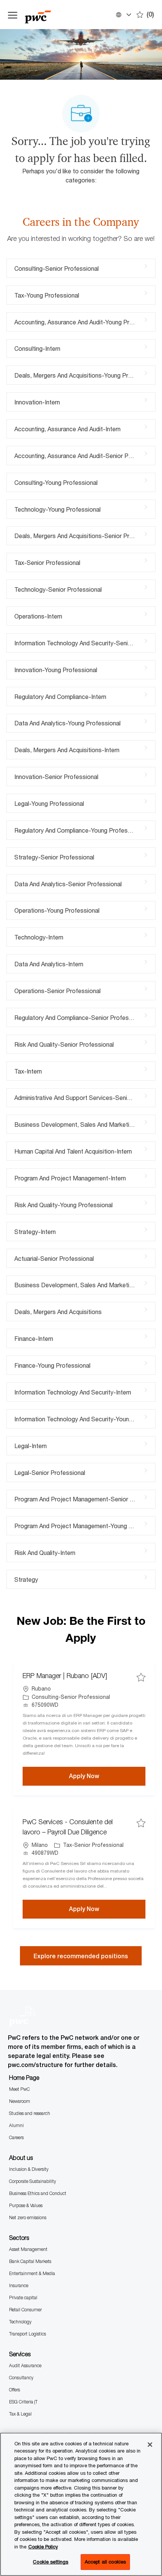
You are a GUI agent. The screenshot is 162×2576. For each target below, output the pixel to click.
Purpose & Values (26, 2205)
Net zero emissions (28, 2217)
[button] (123, 15)
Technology (20, 2322)
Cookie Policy (43, 2547)
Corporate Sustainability (33, 2181)
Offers (15, 2390)
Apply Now (107, 1776)
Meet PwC (19, 2089)
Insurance (19, 2285)
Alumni (16, 2125)
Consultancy (21, 2378)
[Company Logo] (46, 15)
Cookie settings (50, 2562)
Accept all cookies (105, 2562)
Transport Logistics (28, 2334)
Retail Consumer (25, 2310)
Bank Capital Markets (30, 2261)
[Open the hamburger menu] (13, 15)
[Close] (150, 2445)
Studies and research (30, 2113)
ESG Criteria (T (23, 2402)
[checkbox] (141, 1677)
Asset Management (28, 2249)
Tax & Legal (20, 2414)
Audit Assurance (25, 2365)
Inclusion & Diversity (29, 2169)
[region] (81, 2504)
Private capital (23, 2298)
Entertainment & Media (32, 2273)
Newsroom (20, 2101)
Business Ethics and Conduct (38, 2193)
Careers (16, 2137)
